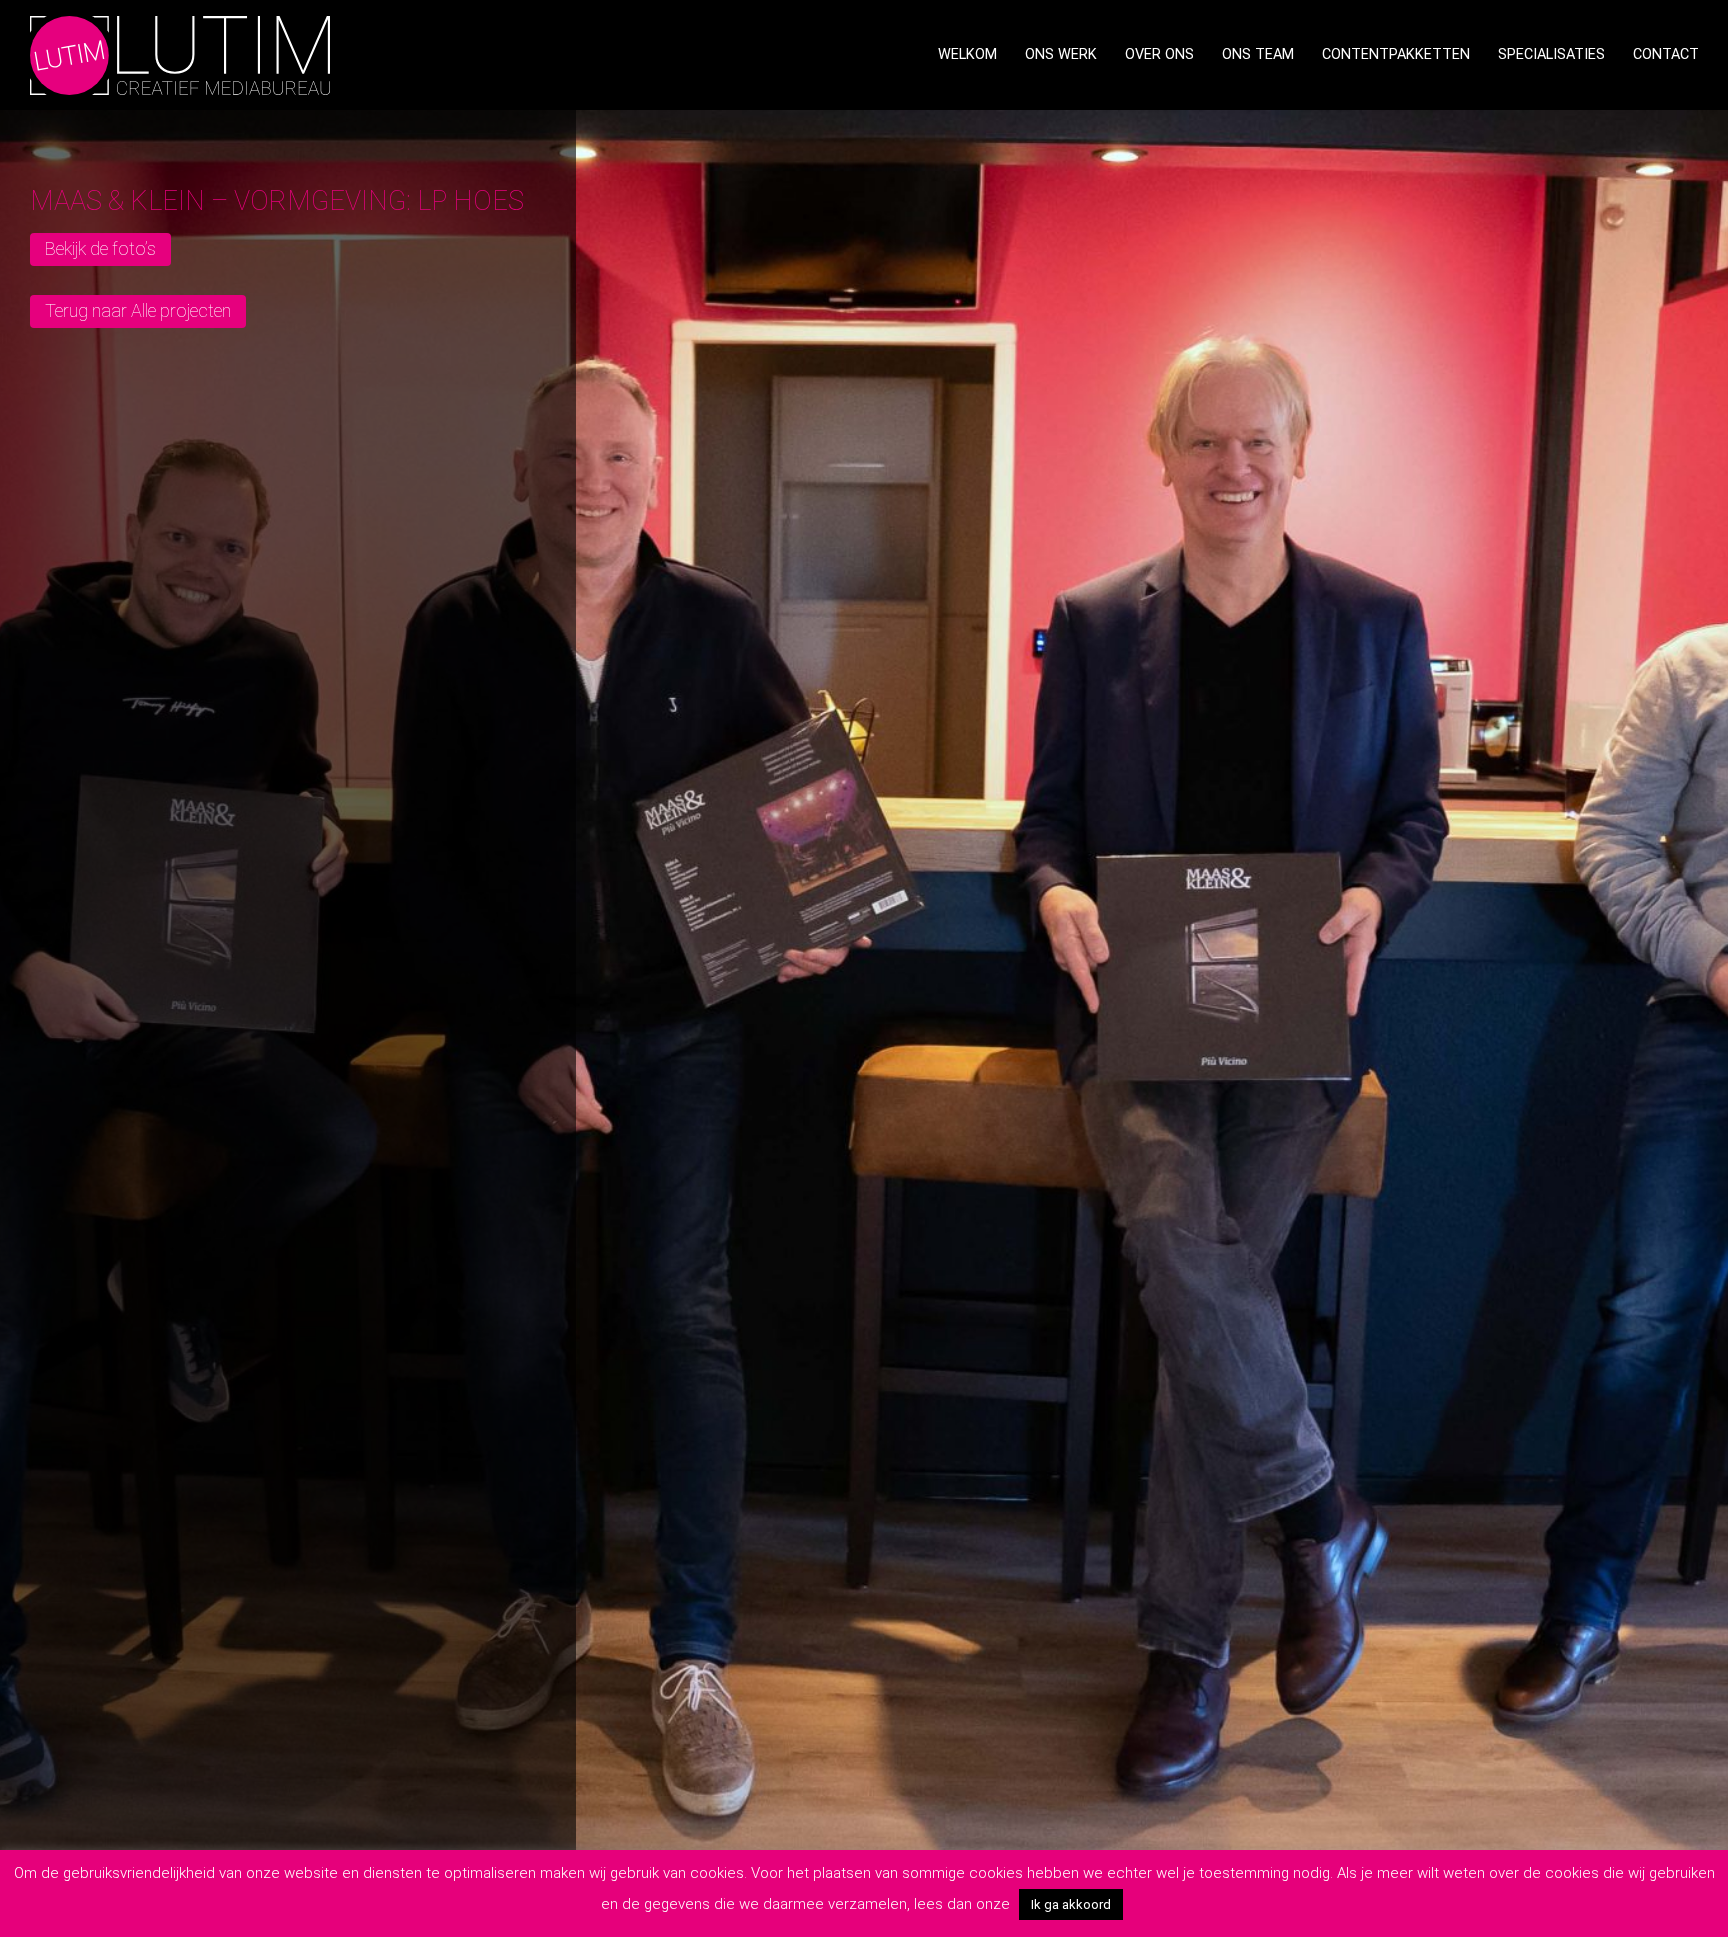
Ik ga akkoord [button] (1071, 1904)
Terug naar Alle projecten (138, 310)
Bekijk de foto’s (100, 248)
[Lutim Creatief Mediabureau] (180, 53)
